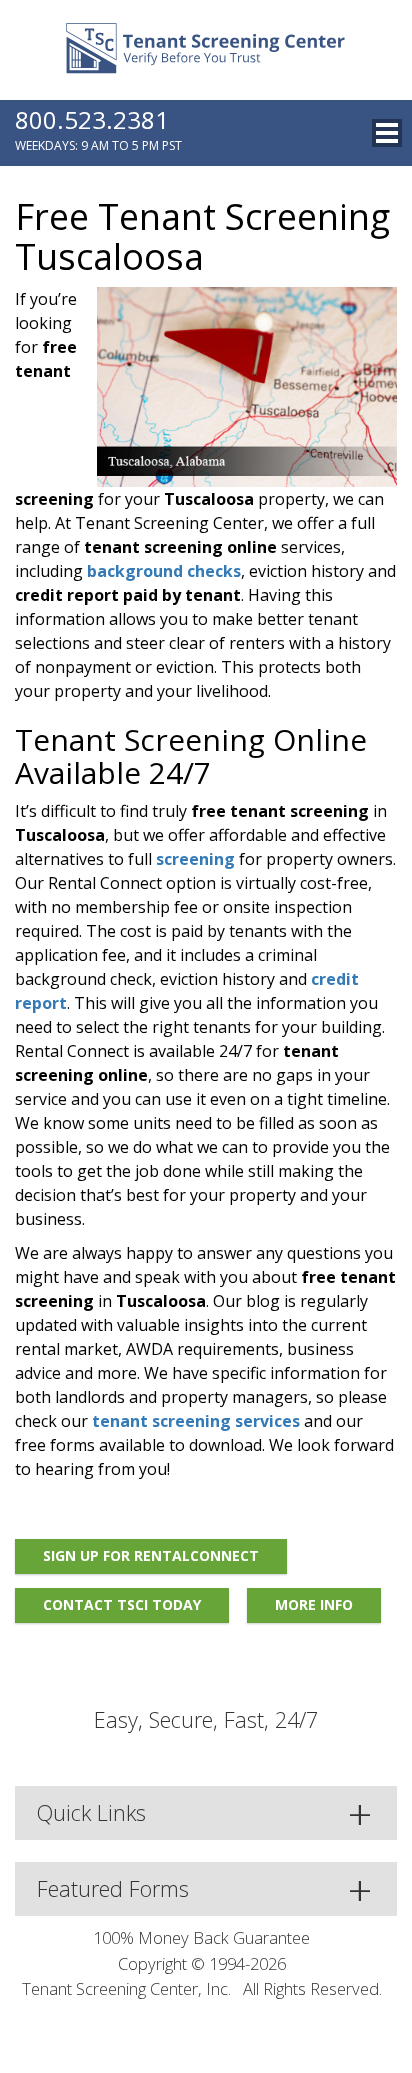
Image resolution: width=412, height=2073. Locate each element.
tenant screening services (196, 1421)
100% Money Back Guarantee (201, 1937)
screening (195, 859)
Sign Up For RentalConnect (151, 1555)
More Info (314, 1604)
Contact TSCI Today (122, 1604)
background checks (164, 571)
